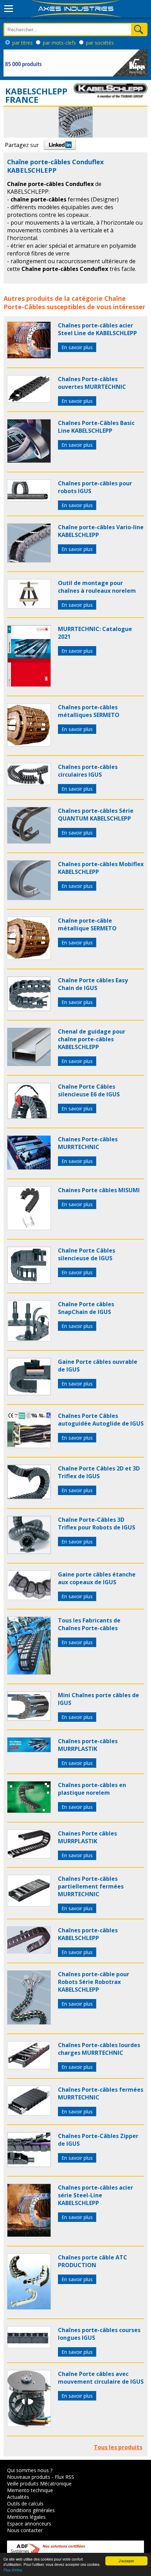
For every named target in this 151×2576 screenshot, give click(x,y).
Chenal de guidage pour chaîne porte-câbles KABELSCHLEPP (92, 1039)
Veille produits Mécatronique (39, 2484)
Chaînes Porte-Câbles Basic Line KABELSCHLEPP (96, 427)
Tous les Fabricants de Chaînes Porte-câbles (89, 1624)
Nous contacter (25, 2530)
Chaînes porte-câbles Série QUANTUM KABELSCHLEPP (96, 815)
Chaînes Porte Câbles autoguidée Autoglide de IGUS (101, 1420)
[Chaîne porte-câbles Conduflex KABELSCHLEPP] (29, 357)
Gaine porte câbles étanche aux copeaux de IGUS (97, 1578)
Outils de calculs (25, 2504)
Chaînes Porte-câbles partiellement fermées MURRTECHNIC (91, 1886)
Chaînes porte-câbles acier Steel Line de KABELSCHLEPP (97, 329)
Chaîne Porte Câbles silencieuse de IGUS (87, 1254)
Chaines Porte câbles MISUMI (99, 1190)
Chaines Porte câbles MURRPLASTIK (87, 1837)
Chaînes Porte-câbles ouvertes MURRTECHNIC (92, 383)
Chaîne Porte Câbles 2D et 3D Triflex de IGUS (99, 1472)
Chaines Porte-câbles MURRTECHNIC (88, 1143)
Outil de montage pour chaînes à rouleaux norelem (97, 587)
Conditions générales (31, 2510)
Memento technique (30, 2490)
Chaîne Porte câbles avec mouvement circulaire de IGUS (101, 2378)
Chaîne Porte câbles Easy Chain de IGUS (93, 984)
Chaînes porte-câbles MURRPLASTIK (88, 1745)
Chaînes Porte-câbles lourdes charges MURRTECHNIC (99, 2049)
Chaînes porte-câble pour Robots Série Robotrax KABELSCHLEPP (94, 1982)
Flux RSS (64, 2477)
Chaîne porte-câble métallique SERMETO (87, 924)
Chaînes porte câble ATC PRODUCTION (93, 2261)
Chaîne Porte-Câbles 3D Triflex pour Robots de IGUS (97, 1523)
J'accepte (126, 2561)
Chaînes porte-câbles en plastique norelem (92, 1789)
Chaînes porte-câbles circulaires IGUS (88, 771)
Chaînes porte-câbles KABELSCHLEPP (88, 1934)
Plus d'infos (13, 2570)
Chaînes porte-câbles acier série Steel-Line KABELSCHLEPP (96, 2195)
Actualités (18, 2497)
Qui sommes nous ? (30, 2470)
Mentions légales (26, 2517)
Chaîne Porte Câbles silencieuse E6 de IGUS (89, 1090)
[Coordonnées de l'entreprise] (111, 95)
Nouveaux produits (29, 2477)
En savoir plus (77, 347)
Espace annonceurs (29, 2524)
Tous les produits (118, 2447)
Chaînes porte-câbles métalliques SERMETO (89, 711)
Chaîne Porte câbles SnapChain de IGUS (86, 1308)
